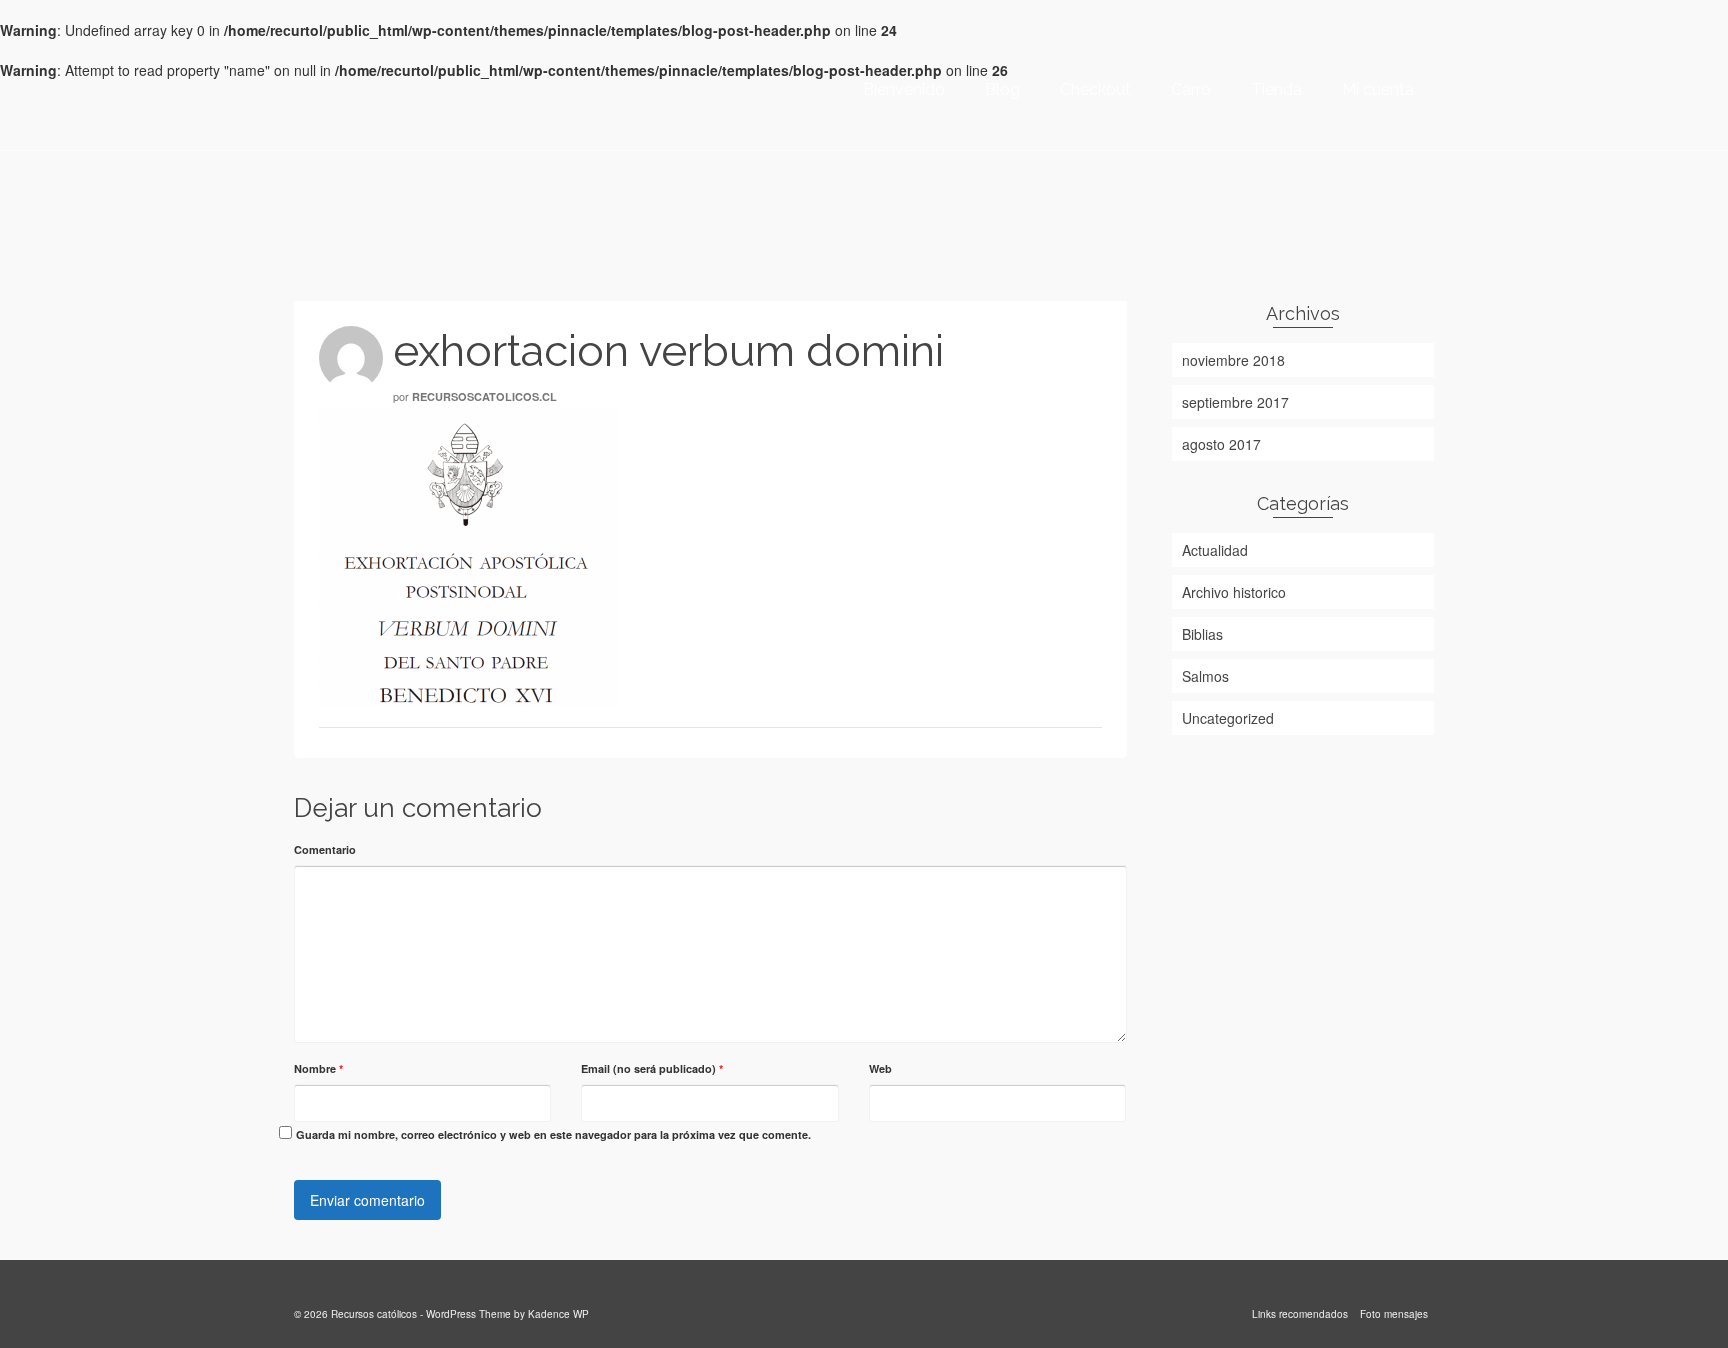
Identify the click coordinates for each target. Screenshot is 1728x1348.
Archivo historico (1234, 592)
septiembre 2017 (1235, 402)
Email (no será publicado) (652, 1068)
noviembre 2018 (1233, 360)
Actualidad (1215, 550)
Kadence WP (558, 1314)
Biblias (1202, 634)
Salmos (1205, 676)
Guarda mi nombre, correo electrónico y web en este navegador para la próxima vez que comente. (553, 1134)
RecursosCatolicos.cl (484, 396)
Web (880, 1068)
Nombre (318, 1068)
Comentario (325, 849)
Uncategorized (1228, 718)
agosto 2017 (1221, 444)
